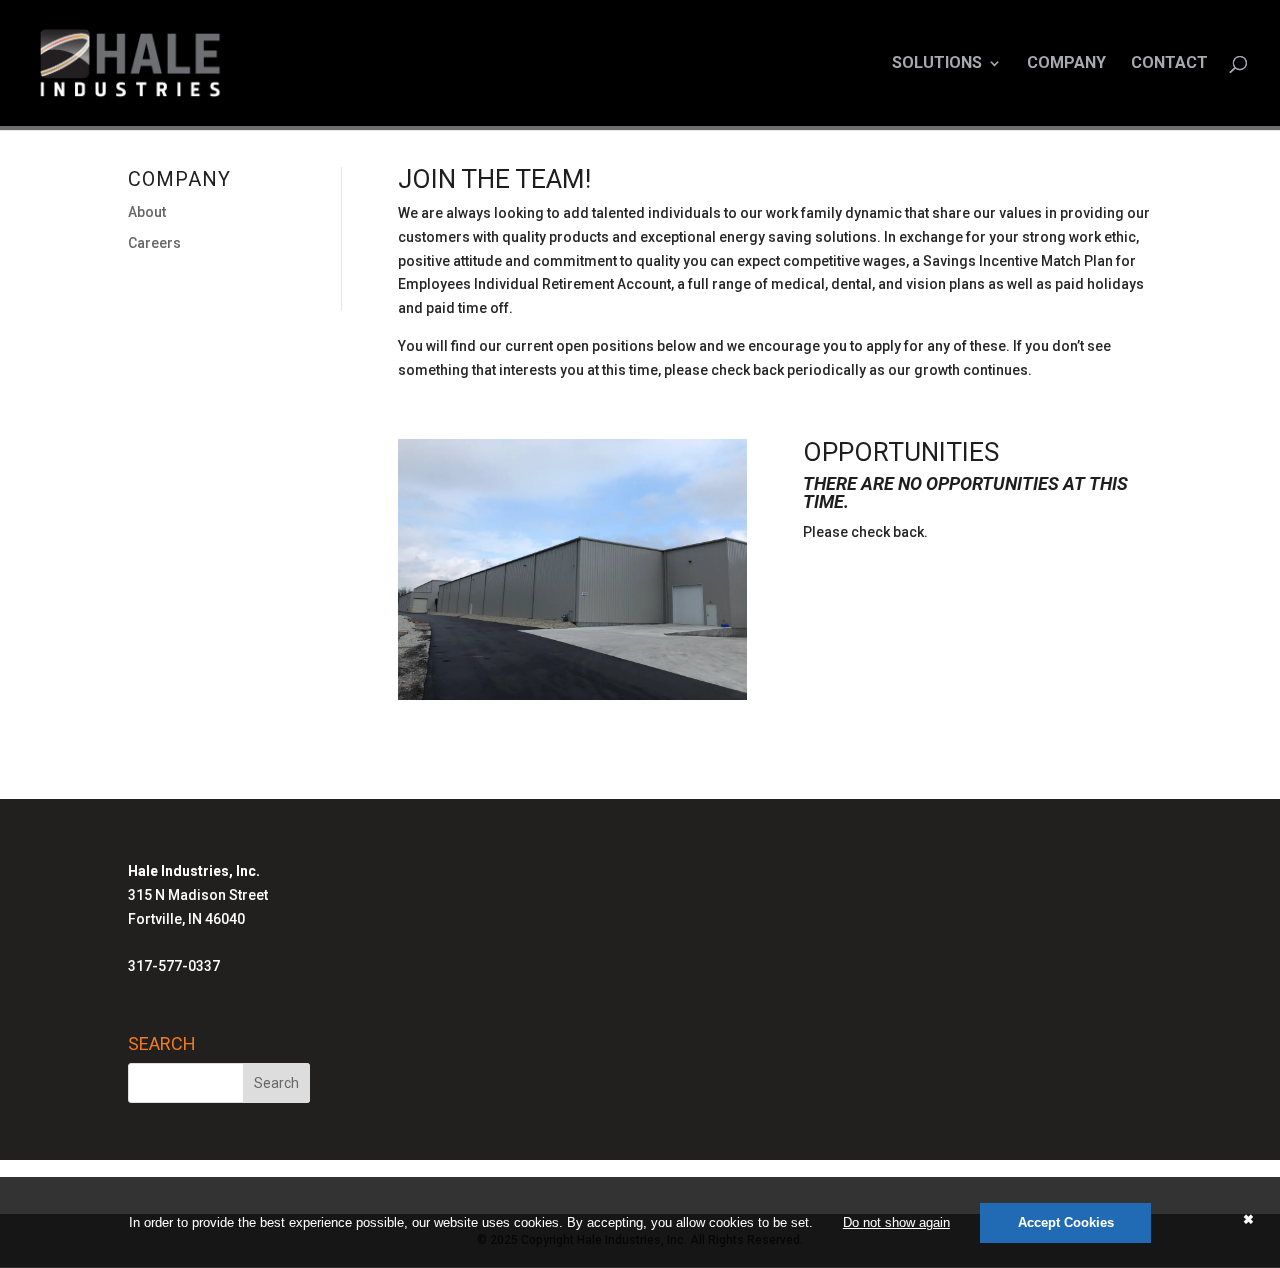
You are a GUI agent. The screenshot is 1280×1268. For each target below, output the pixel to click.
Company (1066, 64)
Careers (154, 243)
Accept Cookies (1066, 1222)
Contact (1169, 64)
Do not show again (896, 1222)
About (147, 212)
